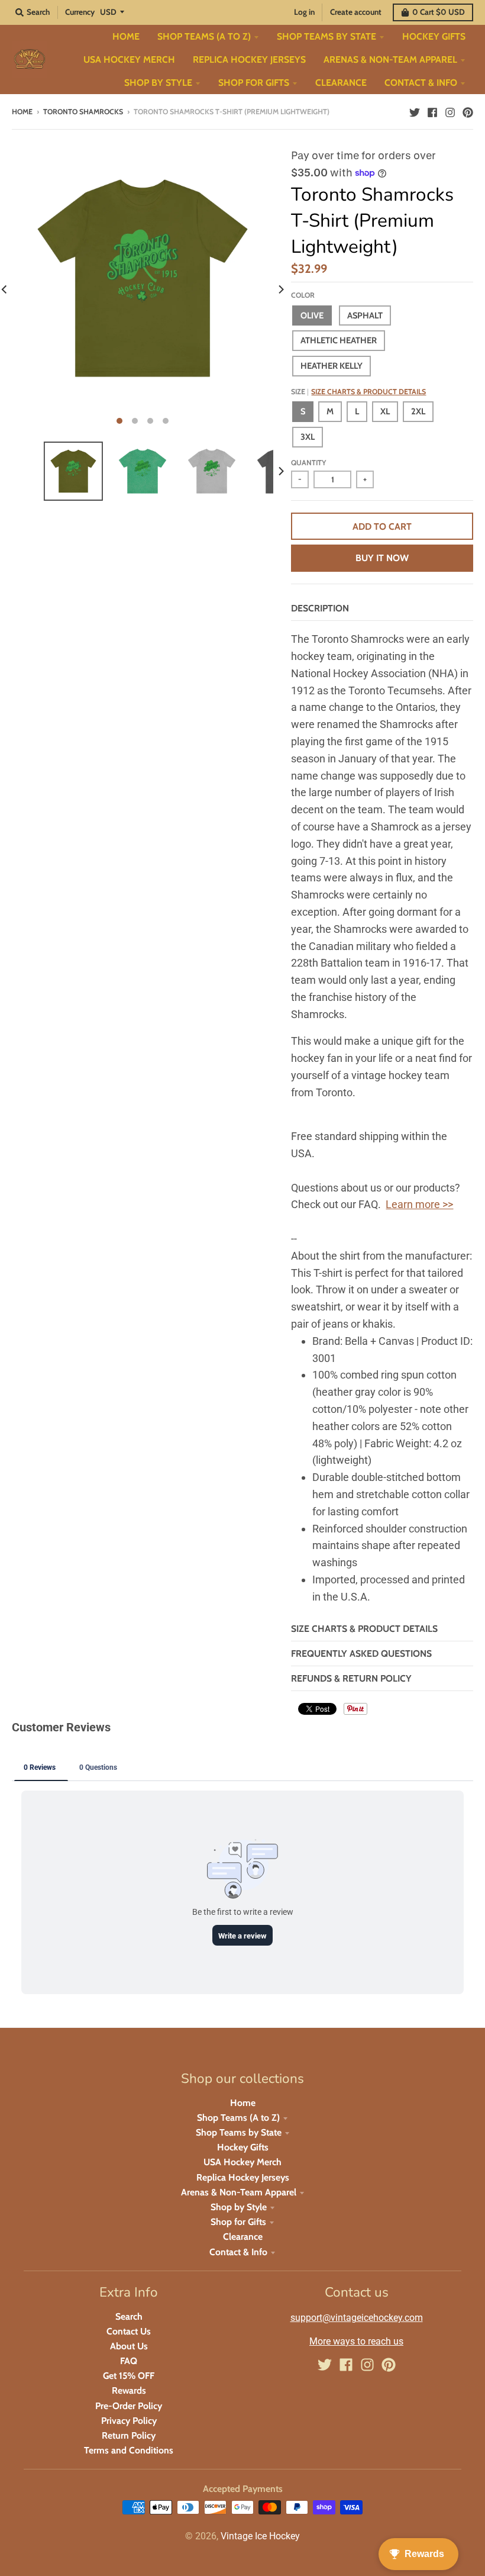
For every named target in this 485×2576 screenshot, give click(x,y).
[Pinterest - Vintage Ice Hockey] (468, 111)
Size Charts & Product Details (368, 392)
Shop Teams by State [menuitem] (326, 36)
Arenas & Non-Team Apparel (239, 2192)
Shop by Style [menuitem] (158, 83)
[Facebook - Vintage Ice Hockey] (432, 111)
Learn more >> (419, 1204)
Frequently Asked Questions (361, 1654)
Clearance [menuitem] (341, 83)
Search (129, 2316)
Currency (80, 12)
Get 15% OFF (129, 2376)
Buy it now (382, 558)
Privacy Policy (129, 2421)
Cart (439, 12)
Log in (304, 12)
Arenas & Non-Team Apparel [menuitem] (390, 59)
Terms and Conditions (129, 2450)
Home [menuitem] (126, 36)
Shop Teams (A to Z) (238, 2118)
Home (22, 112)
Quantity (308, 463)
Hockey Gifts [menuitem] (434, 36)
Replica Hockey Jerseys (243, 2177)
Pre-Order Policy (129, 2406)
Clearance (243, 2237)
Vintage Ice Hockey (260, 2536)
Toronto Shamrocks (83, 112)
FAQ (129, 2361)
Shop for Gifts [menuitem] (254, 83)
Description (320, 608)
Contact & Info (238, 2252)
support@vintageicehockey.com (357, 2318)
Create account (356, 12)
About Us (129, 2346)
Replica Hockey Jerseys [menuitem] (249, 59)
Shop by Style (239, 2207)
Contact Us (129, 2331)
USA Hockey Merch (242, 2162)
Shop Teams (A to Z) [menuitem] (204, 36)
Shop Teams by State (239, 2132)
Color (303, 295)
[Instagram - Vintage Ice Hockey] (450, 111)
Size (358, 392)
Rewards (129, 2390)
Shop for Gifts (238, 2222)
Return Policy (129, 2435)
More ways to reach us (356, 2341)
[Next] (280, 289)
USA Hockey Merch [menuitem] (129, 59)
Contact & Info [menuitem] (421, 83)
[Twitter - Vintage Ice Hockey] (415, 111)
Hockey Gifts (243, 2147)
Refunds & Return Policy (351, 1678)
